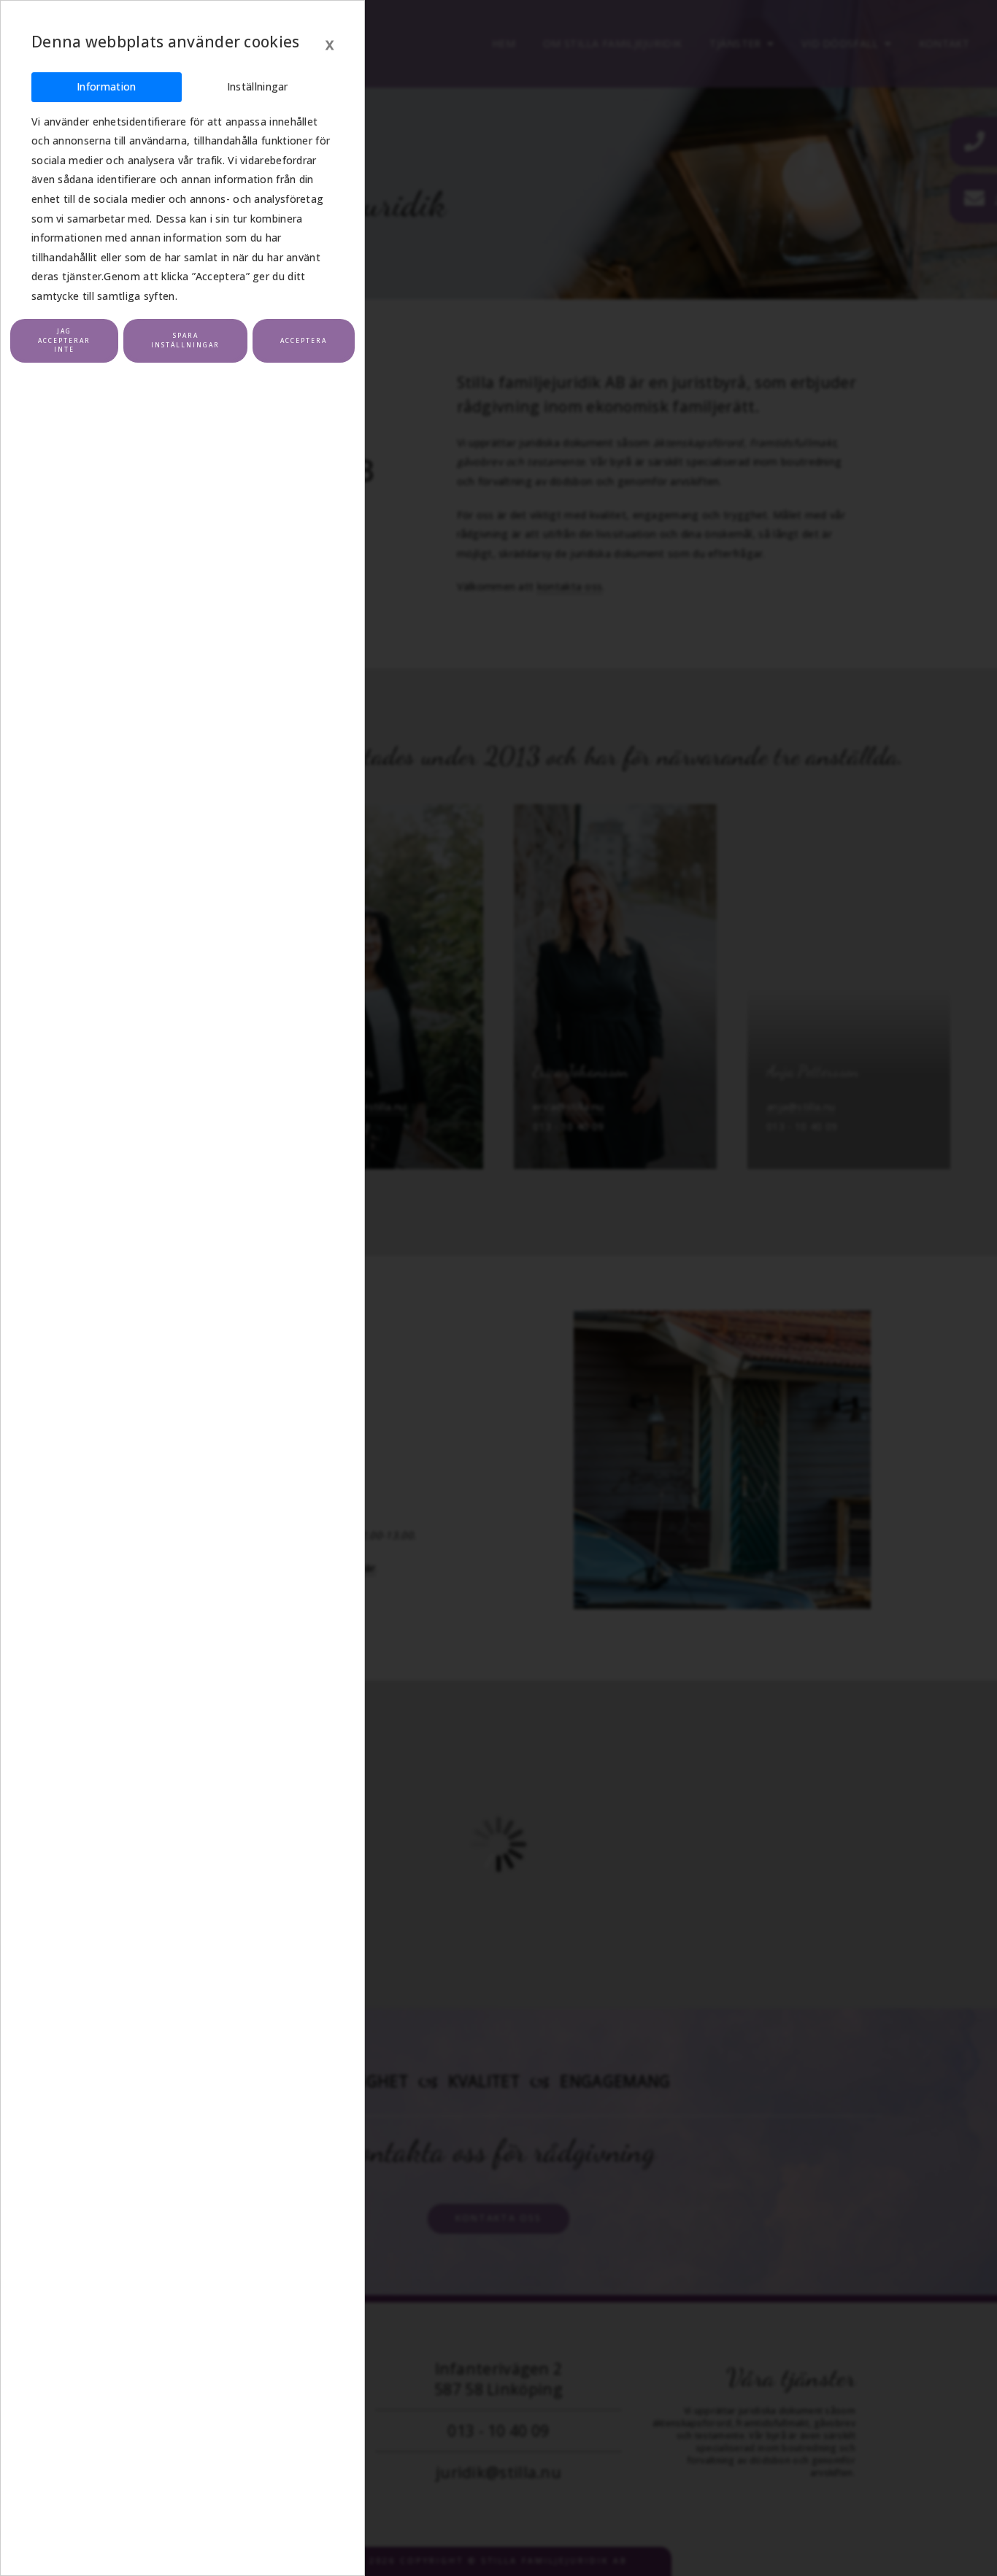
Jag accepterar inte (64, 340)
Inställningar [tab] (258, 86)
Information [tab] (106, 86)
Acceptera (304, 340)
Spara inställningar (185, 340)
